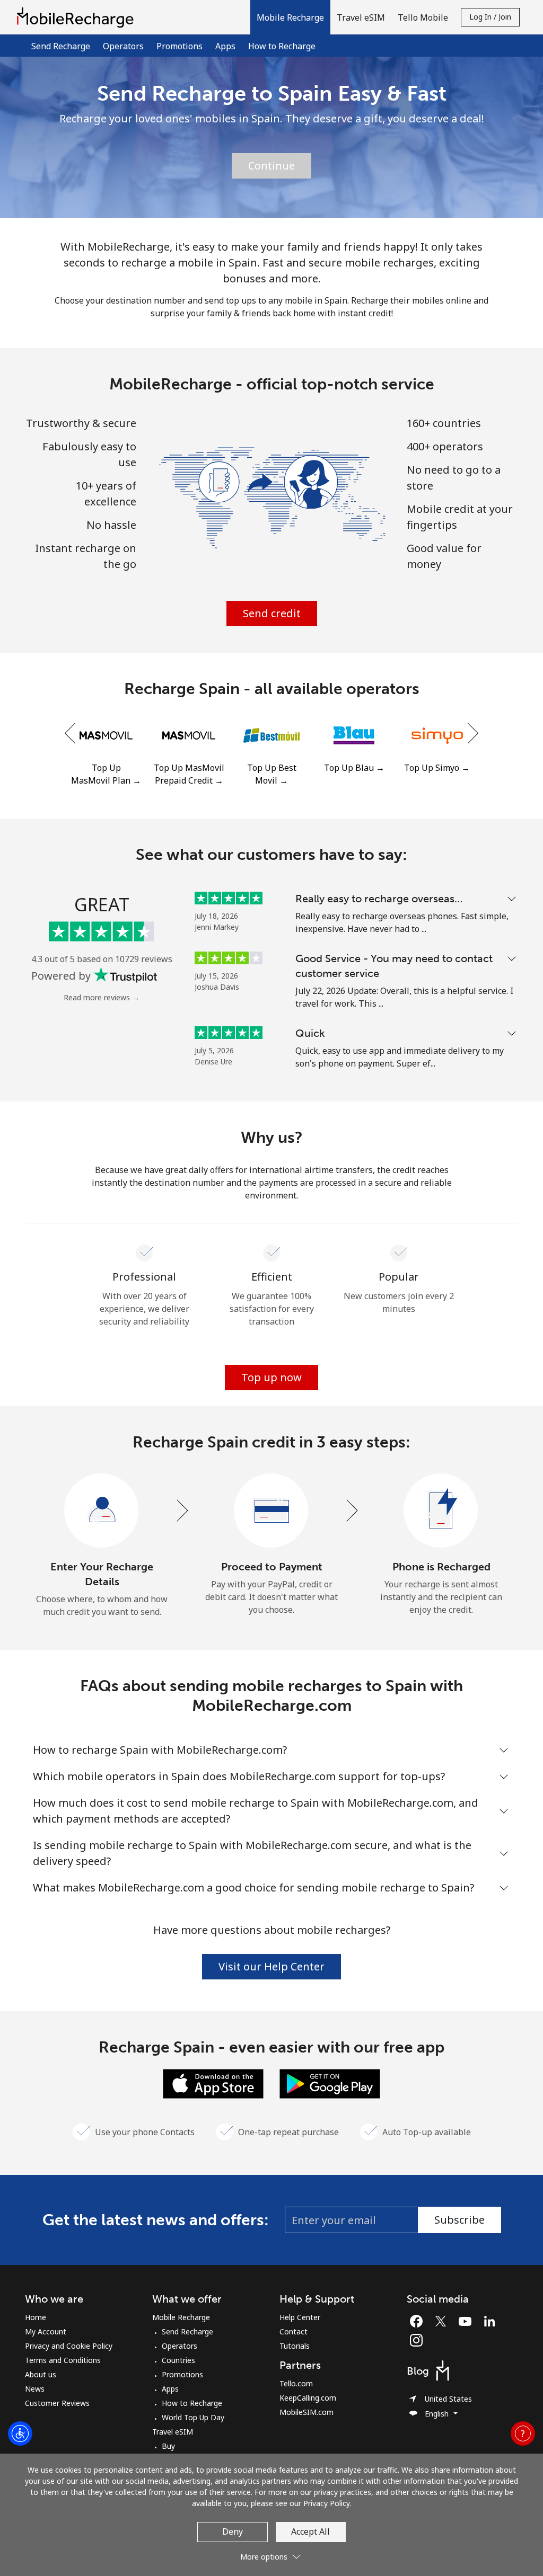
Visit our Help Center (271, 1966)
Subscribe (459, 2220)
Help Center (300, 2317)
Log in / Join (490, 17)
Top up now (271, 1377)
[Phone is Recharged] (441, 1511)
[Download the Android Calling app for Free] (330, 2083)
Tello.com (296, 2383)
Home (36, 2317)
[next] (472, 734)
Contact (294, 2331)
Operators (123, 46)
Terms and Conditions (63, 2360)
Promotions (179, 46)
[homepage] (78, 17)
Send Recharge (61, 46)
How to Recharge (282, 46)
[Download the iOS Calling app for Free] (213, 2083)
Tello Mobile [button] (423, 17)
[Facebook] (419, 2321)
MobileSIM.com (306, 2412)
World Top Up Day (193, 2417)
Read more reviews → (102, 997)
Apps (225, 46)
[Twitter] (443, 2321)
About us (41, 2374)
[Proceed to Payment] (271, 1511)
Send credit (272, 613)
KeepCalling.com (308, 2398)
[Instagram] (416, 2340)
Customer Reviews (57, 2403)
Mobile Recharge (181, 2317)
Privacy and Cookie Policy (69, 2346)
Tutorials (295, 2346)
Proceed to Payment (272, 1567)
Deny (233, 2531)
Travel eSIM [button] (361, 17)
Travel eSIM (173, 2432)
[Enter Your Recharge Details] (102, 1511)
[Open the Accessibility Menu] (20, 2433)
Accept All (310, 2531)
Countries (178, 2360)
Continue (271, 166)
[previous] (71, 734)
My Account (46, 2331)
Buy (168, 2446)
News (35, 2389)
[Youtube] (468, 2321)
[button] (290, 17)
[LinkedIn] (492, 2321)
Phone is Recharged (441, 1567)
